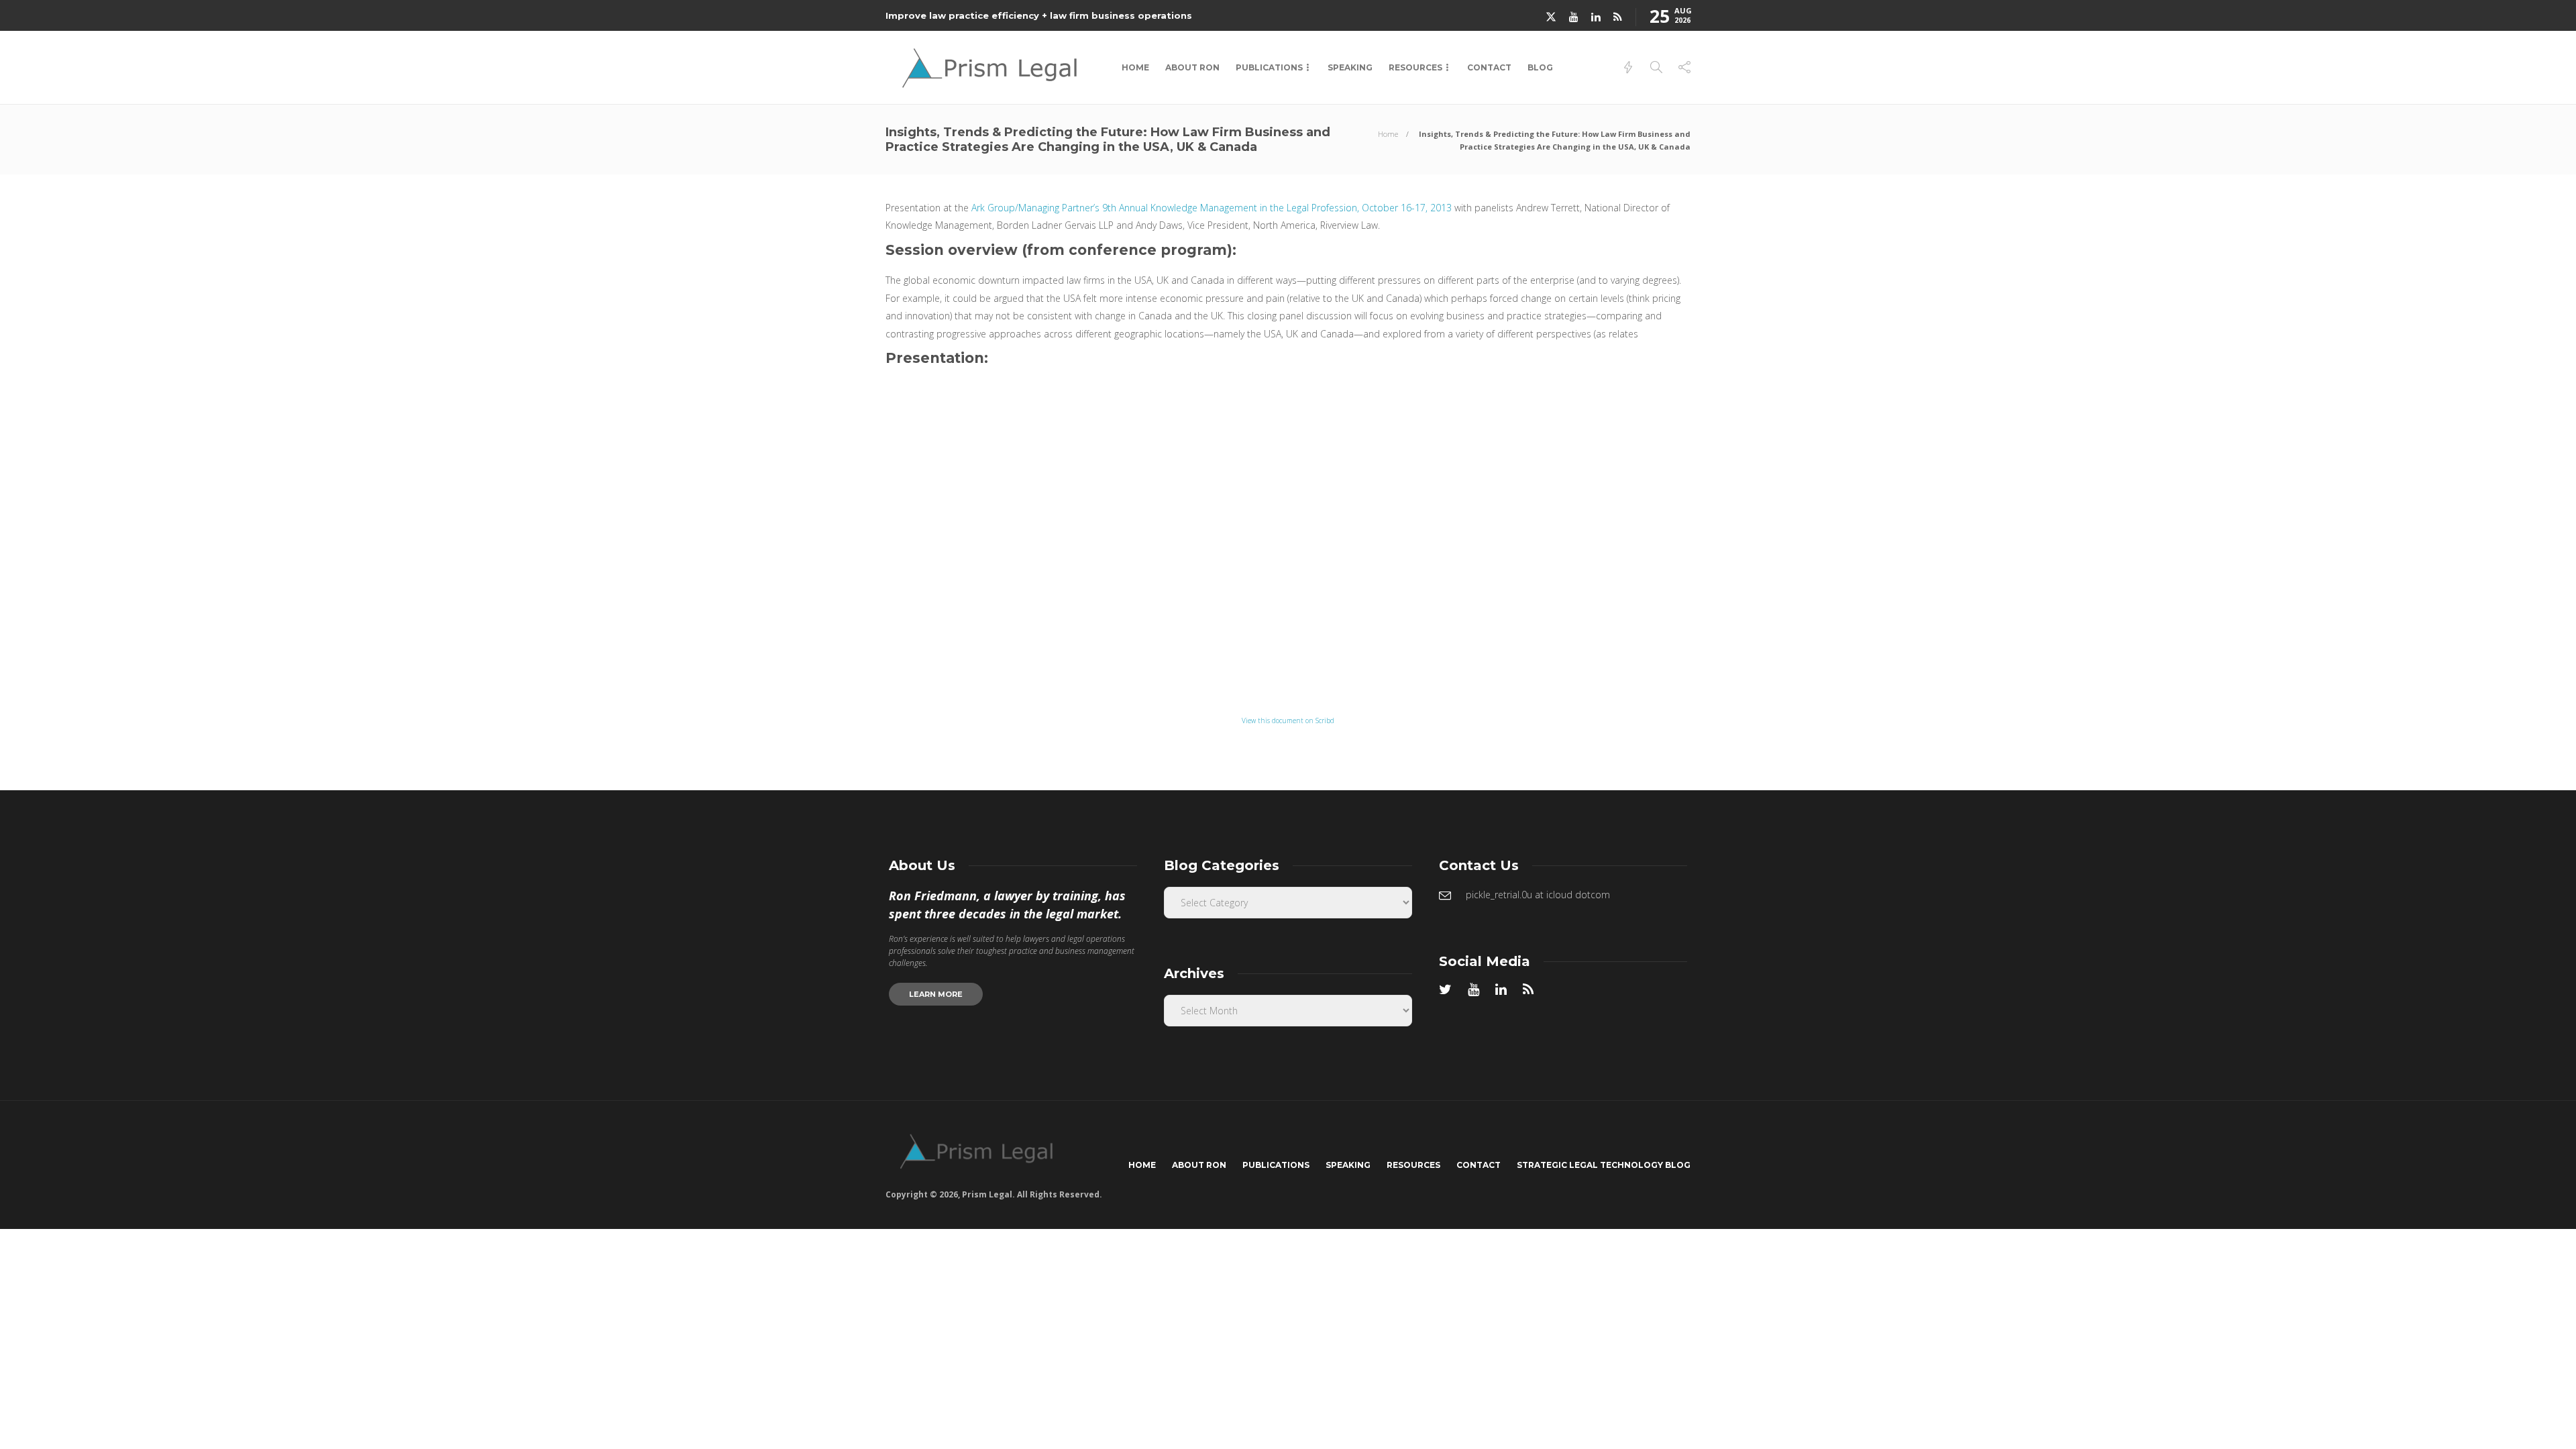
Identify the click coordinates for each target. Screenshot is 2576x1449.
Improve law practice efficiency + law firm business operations (1039, 15)
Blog (1540, 67)
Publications (1269, 67)
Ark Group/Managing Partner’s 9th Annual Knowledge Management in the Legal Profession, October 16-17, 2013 (1212, 208)
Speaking (1350, 67)
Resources (1415, 67)
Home (1135, 67)
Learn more (936, 994)
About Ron (1192, 67)
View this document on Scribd (1288, 720)
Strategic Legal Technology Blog (1604, 1165)
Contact (1489, 67)
